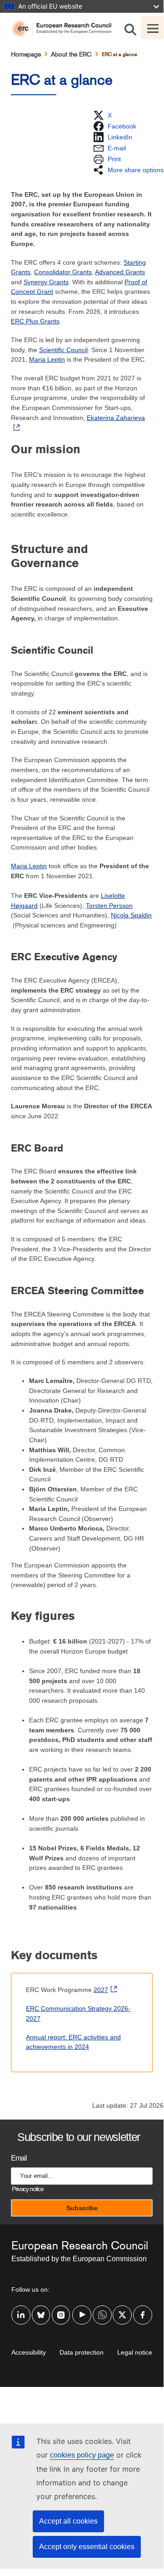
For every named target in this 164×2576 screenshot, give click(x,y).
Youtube (82, 2309)
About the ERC (71, 54)
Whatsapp (102, 2309)
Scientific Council (63, 350)
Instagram (61, 2309)
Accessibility (29, 2352)
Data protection (82, 2352)
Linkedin (21, 2309)
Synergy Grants (46, 282)
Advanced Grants (120, 272)
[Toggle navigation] (152, 28)
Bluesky (41, 2309)
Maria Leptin (47, 359)
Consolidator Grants (63, 272)
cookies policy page (82, 2455)
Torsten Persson (109, 906)
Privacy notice (27, 2189)
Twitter (122, 2309)
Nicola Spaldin (131, 915)
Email (19, 2158)
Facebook (143, 2309)
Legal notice (135, 2352)
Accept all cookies (68, 2521)
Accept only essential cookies (87, 2547)
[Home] (65, 29)
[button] (102, 115)
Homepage (26, 54)
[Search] (130, 28)
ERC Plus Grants (35, 321)
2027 (101, 1990)
